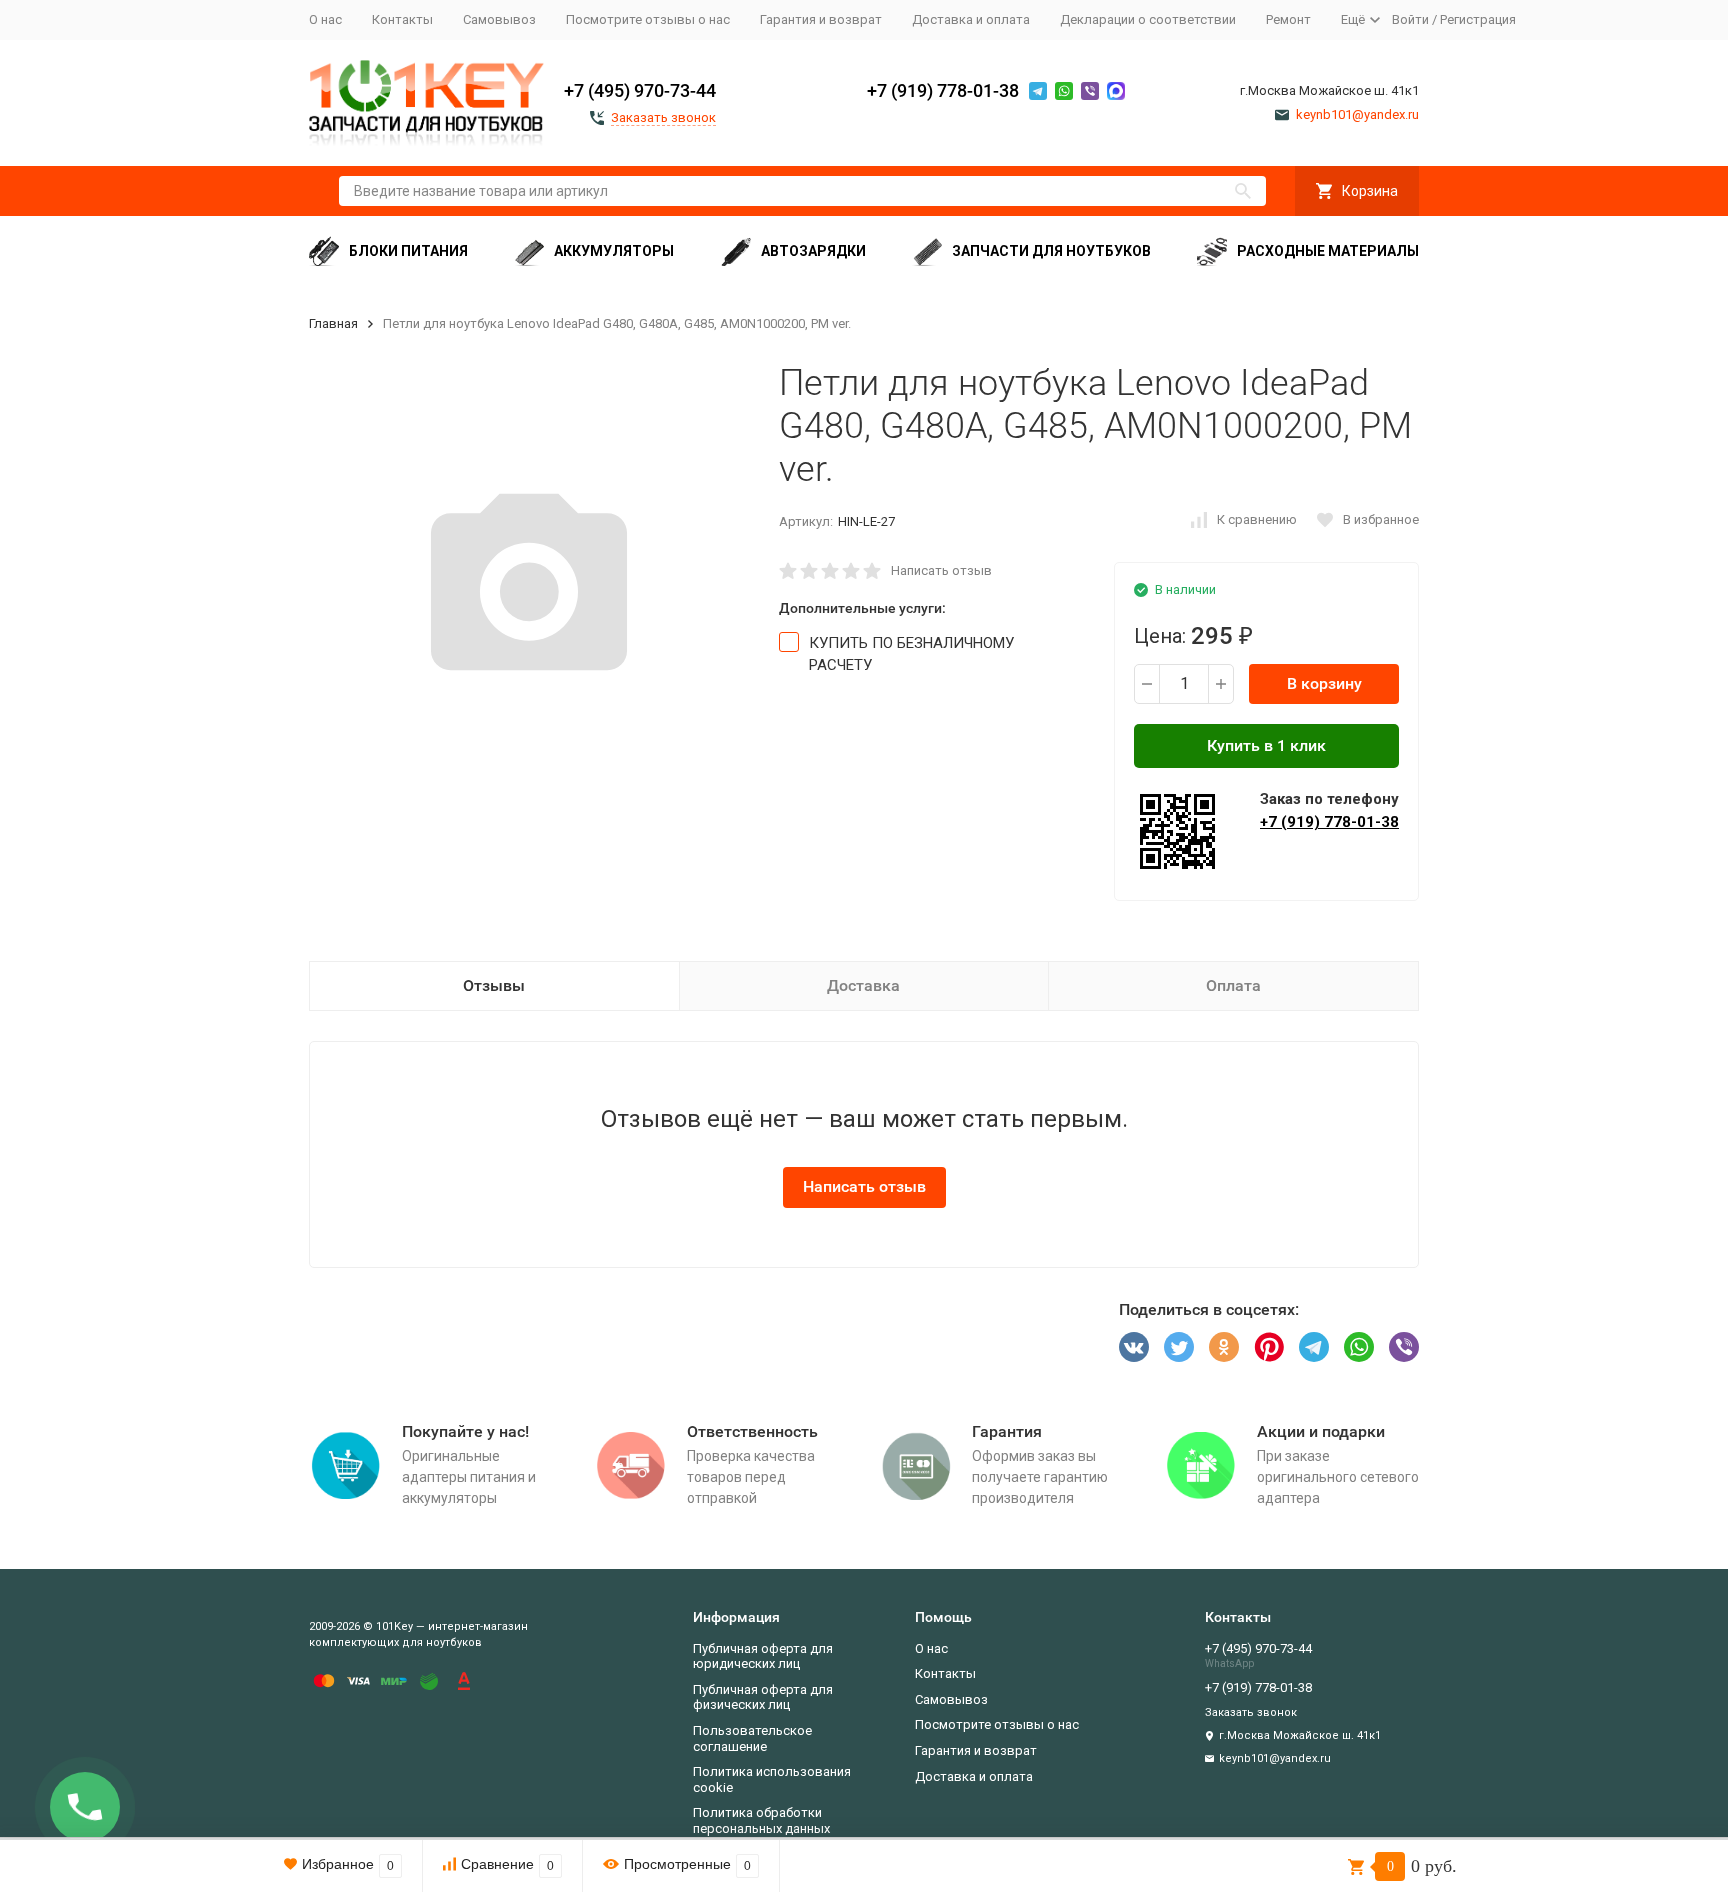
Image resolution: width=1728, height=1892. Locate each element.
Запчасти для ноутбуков (1051, 251)
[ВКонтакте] (1134, 1347)
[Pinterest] (1269, 1347)
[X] (1179, 1347)
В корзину (1324, 683)
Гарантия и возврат (821, 19)
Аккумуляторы (614, 251)
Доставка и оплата (971, 19)
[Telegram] (1314, 1347)
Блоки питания (408, 251)
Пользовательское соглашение (752, 1738)
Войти (1410, 19)
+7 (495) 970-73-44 (640, 90)
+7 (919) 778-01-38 (943, 90)
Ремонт (1288, 19)
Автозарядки (813, 251)
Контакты (402, 19)
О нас (325, 19)
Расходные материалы (1328, 251)
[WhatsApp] (1359, 1347)
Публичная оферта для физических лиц (763, 1697)
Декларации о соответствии (1148, 19)
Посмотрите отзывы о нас (648, 19)
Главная (333, 323)
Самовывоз (499, 19)
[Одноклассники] (1224, 1347)
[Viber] (1404, 1347)
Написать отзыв (941, 570)
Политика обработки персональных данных (761, 1820)
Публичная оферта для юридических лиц (763, 1656)
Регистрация (1478, 19)
